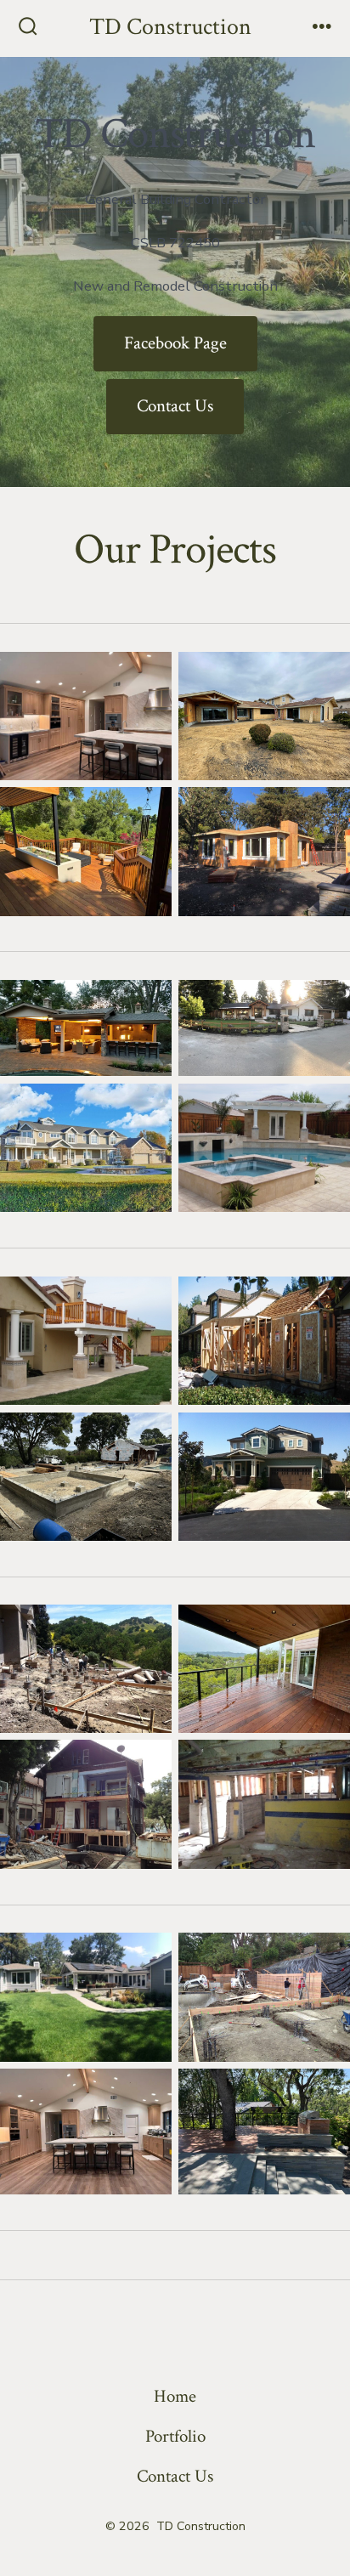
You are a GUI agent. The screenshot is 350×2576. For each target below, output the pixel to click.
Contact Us (175, 406)
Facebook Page (175, 343)
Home (175, 2396)
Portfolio (175, 2436)
